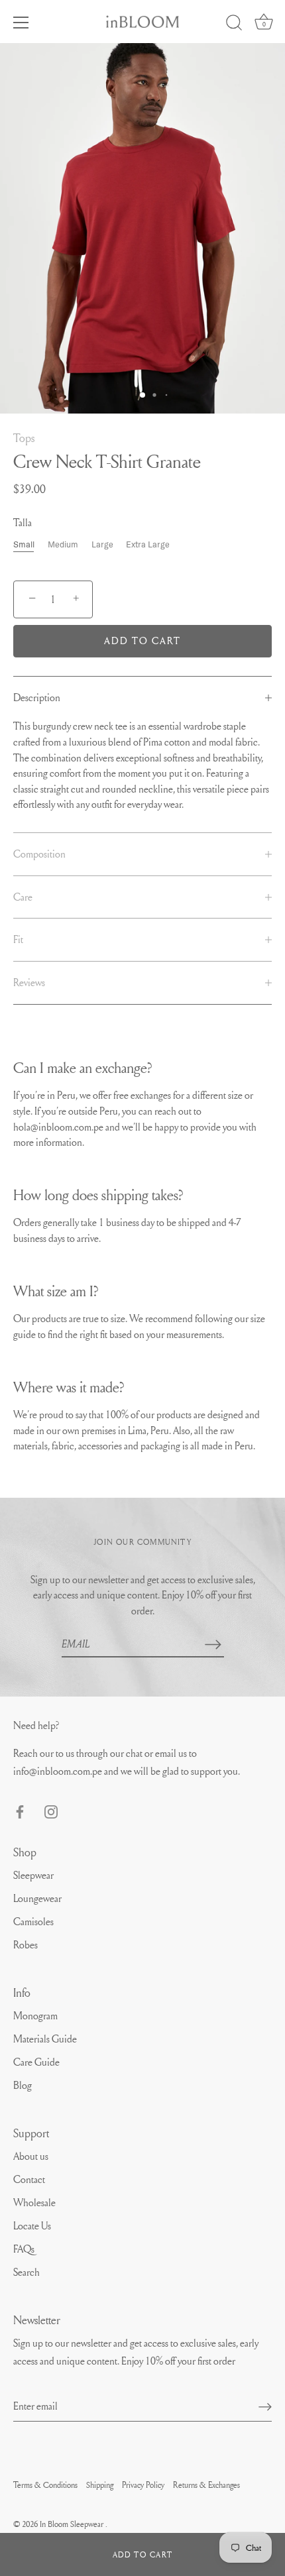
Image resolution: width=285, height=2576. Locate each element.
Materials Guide (45, 2039)
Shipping (100, 2485)
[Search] (234, 25)
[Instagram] (51, 1809)
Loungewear (37, 1898)
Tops (24, 438)
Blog (23, 2085)
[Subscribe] (213, 1644)
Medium (63, 544)
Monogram (35, 2015)
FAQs (24, 2249)
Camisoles (33, 1921)
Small (24, 544)
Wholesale (34, 2202)
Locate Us (32, 2225)
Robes (26, 1944)
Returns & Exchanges (206, 2485)
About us (31, 2156)
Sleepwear (33, 1875)
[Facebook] (20, 1809)
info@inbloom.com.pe (59, 1771)
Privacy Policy (143, 2485)
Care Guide (36, 2062)
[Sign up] (265, 2406)
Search (27, 2272)
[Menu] (21, 23)
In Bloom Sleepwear (73, 2524)
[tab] (142, 698)
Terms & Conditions (45, 2485)
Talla (23, 523)
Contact (29, 2179)
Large (102, 544)
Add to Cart (142, 2554)
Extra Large (148, 544)
